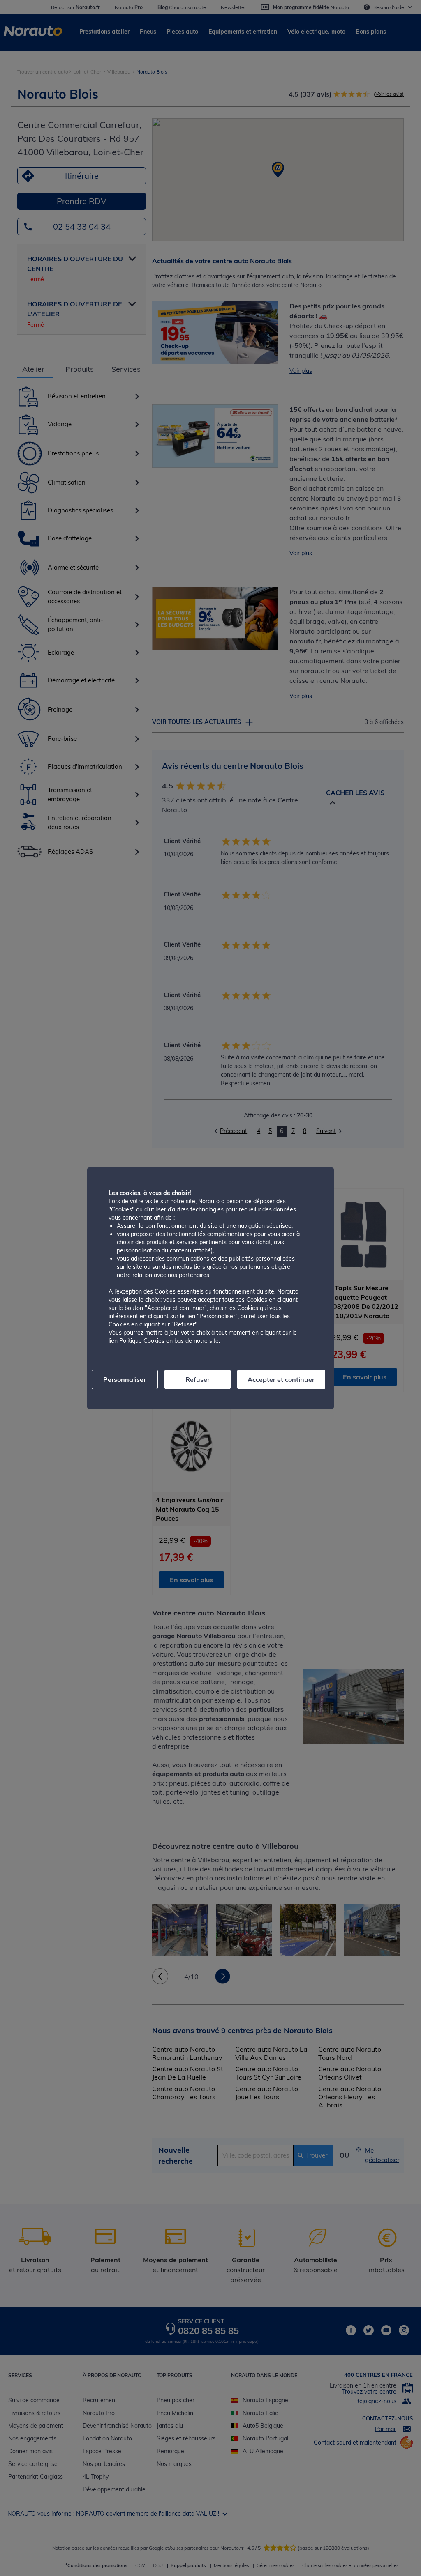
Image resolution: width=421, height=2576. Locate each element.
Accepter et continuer (281, 1379)
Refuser (198, 1379)
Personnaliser (125, 1379)
